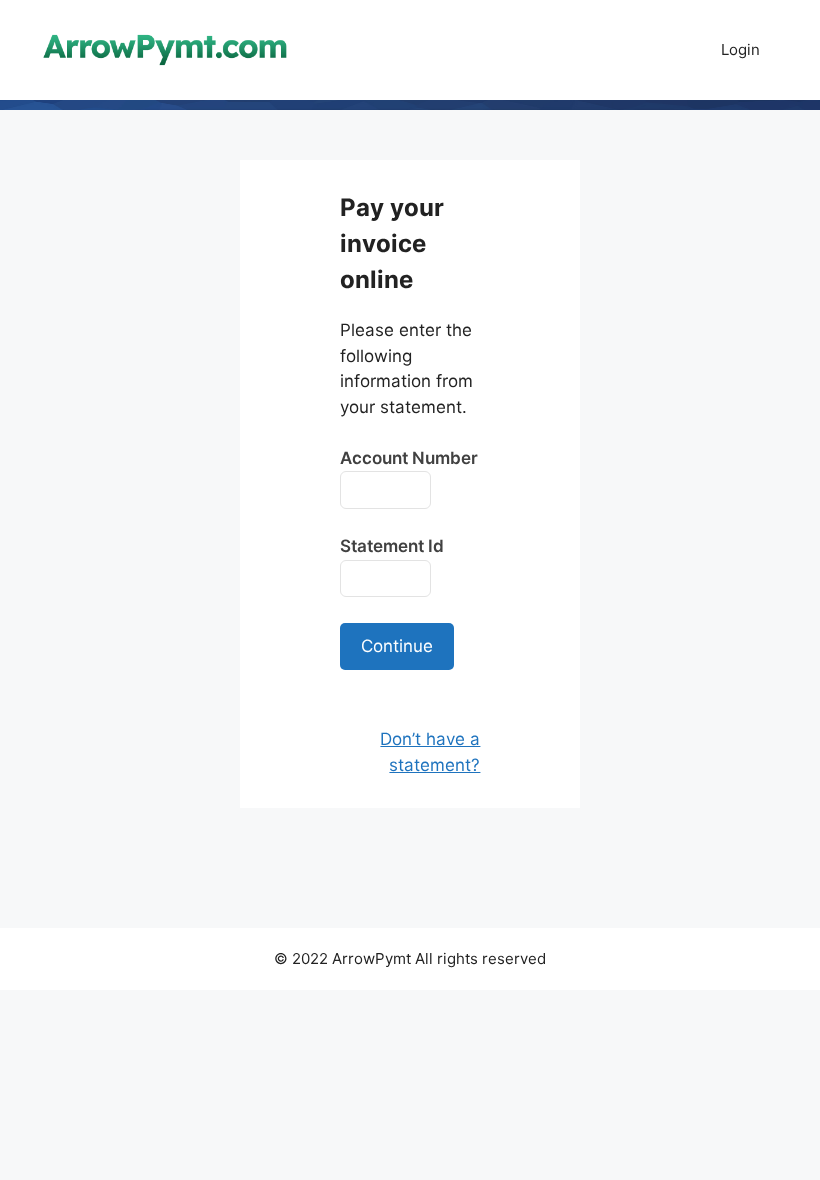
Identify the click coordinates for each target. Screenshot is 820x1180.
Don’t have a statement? (430, 752)
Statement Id (392, 546)
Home (660, 49)
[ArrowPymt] (165, 49)
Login (740, 49)
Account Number (409, 458)
